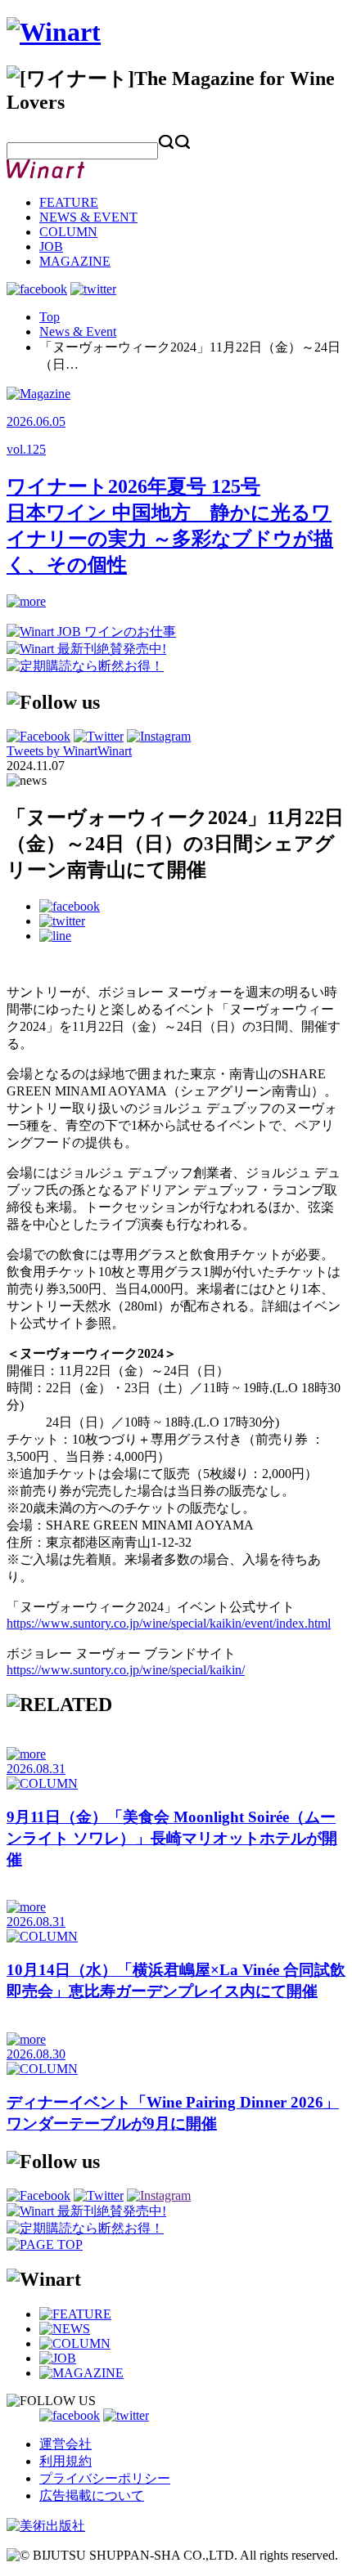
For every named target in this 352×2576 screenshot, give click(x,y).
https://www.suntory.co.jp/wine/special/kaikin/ (126, 1670)
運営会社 (65, 2444)
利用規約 (65, 2461)
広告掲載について (92, 2495)
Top (50, 317)
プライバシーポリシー (105, 2478)
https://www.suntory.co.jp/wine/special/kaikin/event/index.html (169, 1623)
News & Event (78, 332)
